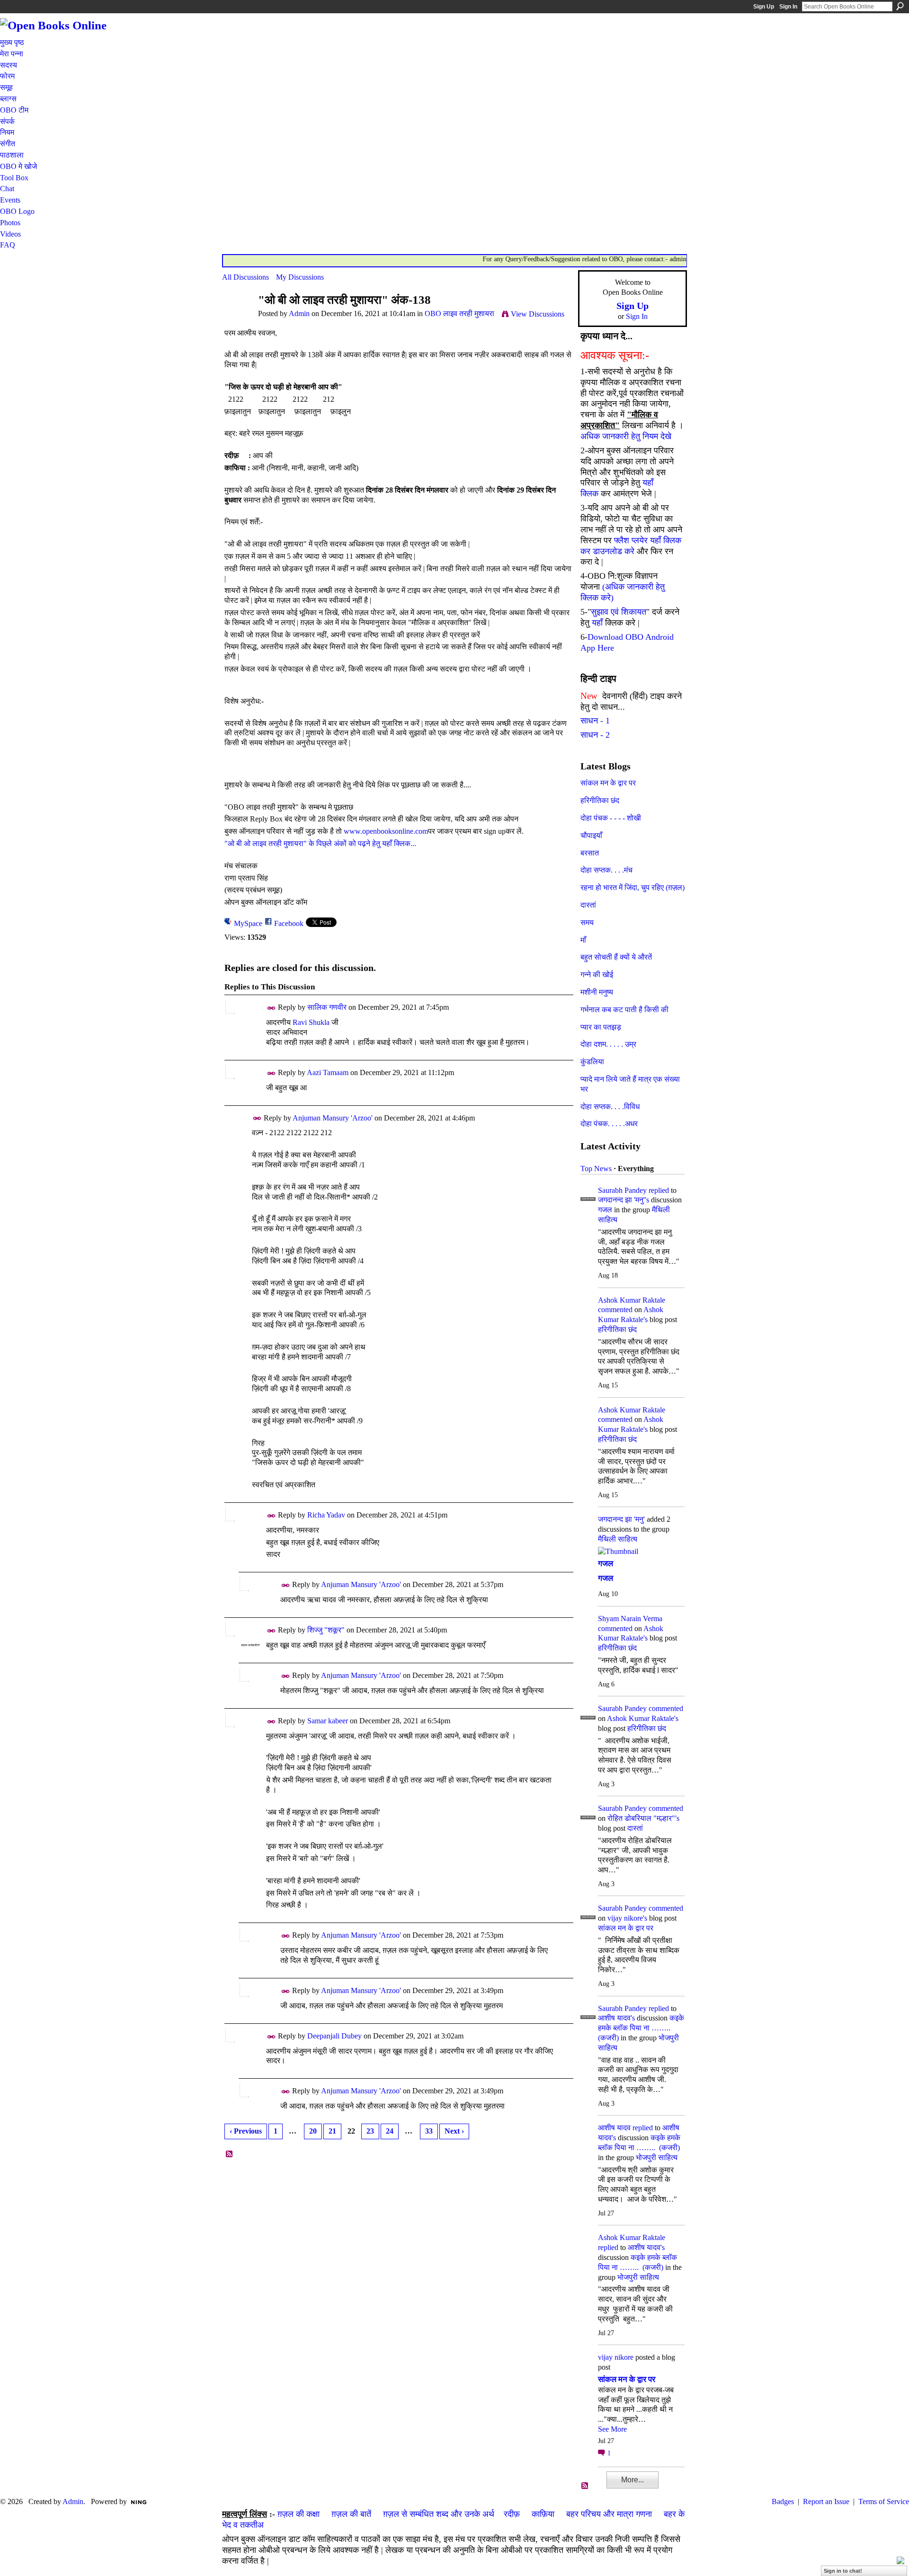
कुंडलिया (592, 1062)
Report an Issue (826, 2501)
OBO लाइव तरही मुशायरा (459, 313)
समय (587, 922)
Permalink (272, 1008)
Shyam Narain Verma (630, 1619)
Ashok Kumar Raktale (632, 1300)
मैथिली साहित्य (618, 1539)
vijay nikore (616, 2357)
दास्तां (588, 905)
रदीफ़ (512, 2514)
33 (429, 2131)
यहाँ (597, 623)
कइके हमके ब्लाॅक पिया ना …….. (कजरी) (641, 2028)
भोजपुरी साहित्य (657, 2157)
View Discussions (538, 314)
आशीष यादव (614, 2128)
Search (900, 6)
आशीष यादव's (616, 2018)
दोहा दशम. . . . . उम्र (608, 1044)
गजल (605, 1210)
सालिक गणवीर (327, 1007)
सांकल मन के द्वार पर (608, 783)
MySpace (248, 923)
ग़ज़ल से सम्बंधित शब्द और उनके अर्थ (439, 2514)
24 (390, 2131)
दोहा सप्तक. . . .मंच (606, 870)
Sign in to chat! (843, 2571)
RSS (230, 2154)
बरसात (590, 853)
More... (633, 2480)
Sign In (788, 7)
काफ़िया (543, 2514)
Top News (596, 1169)
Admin (299, 313)
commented (615, 1310)
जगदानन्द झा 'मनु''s (624, 1200)
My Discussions (300, 277)
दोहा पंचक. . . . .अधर (609, 1124)
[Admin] (237, 318)
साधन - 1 (595, 721)
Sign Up (764, 7)
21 (332, 2131)
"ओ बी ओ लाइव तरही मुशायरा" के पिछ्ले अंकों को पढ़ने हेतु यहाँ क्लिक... (320, 843)
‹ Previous (246, 2131)
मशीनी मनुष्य (597, 992)
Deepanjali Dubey (334, 2036)
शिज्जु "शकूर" (326, 1630)
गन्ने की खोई (597, 975)
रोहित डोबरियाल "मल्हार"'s (643, 1818)
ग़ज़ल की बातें (351, 2514)
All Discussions (245, 277)
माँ (583, 940)
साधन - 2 (595, 735)
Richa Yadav (326, 1515)
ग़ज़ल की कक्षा (299, 2514)
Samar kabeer (328, 1721)
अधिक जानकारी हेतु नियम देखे (626, 436)
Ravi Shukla (311, 1022)
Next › (454, 2131)
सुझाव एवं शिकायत (619, 612)
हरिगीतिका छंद (600, 800)
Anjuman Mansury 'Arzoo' (333, 1118)
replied (659, 1190)
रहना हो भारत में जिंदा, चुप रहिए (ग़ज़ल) (633, 887)
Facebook (289, 923)
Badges (783, 2501)
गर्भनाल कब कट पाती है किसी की (624, 1010)
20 (313, 2131)
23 (370, 2131)
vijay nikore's (627, 1918)
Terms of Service (884, 2501)
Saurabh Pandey (622, 1190)
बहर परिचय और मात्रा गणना (609, 2514)
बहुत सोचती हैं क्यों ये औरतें (616, 957)
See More (612, 2429)
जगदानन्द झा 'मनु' (621, 1519)
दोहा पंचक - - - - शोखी (611, 818)
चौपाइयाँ (591, 835)
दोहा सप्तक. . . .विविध (610, 1107)
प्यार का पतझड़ (601, 1027)
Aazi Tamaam (328, 1072)
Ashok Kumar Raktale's (643, 1718)
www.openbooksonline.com (386, 831)
